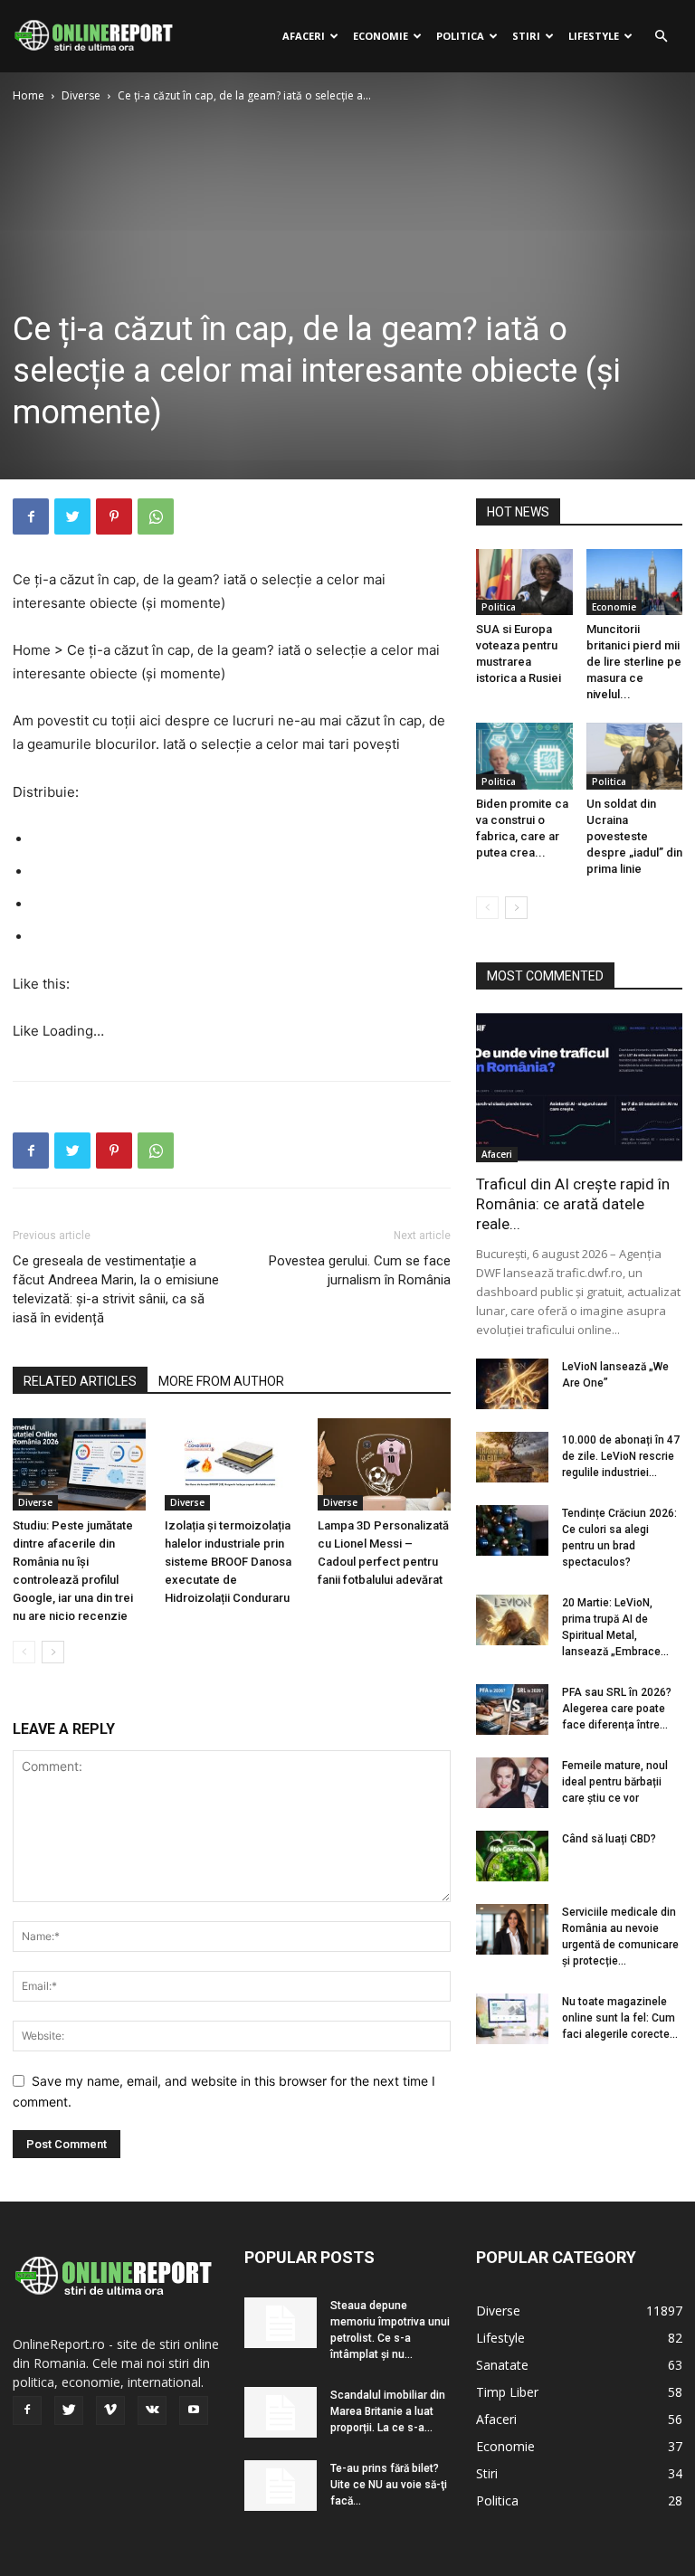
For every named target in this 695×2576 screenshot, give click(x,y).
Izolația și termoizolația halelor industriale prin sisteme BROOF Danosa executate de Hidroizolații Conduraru (228, 1562)
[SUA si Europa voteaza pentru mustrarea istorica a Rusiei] (524, 582)
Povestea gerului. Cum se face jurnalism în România (360, 1270)
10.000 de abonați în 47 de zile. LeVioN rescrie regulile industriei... (621, 1456)
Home (29, 95)
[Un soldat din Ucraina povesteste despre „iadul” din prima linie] (635, 756)
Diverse (81, 95)
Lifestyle (594, 36)
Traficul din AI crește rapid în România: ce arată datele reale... (573, 1204)
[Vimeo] (110, 2410)
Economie (381, 36)
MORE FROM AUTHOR (221, 1381)
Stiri (526, 36)
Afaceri (304, 36)
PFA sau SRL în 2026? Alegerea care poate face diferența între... (617, 1709)
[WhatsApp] (156, 516)
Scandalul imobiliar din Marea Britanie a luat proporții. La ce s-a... (388, 2411)
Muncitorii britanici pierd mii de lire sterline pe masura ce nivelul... (634, 662)
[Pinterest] (114, 516)
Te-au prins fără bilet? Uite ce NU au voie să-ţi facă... (389, 2485)
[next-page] (53, 1652)
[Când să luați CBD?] (512, 1856)
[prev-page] (24, 1652)
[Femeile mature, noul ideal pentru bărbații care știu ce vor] (512, 1783)
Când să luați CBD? (609, 1839)
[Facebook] (31, 516)
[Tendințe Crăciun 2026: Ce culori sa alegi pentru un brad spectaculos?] (512, 1530)
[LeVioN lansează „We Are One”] (512, 1384)
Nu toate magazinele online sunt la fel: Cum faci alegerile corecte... (620, 2018)
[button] (661, 37)
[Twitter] (72, 516)
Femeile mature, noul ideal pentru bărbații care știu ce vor (615, 1782)
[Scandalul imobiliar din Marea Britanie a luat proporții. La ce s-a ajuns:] (281, 2412)
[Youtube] (194, 2410)
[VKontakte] (152, 2410)
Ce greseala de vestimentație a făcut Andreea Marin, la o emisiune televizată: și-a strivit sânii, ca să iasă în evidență (116, 1289)
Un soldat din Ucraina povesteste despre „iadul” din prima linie (634, 836)
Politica (460, 36)
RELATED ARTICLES (80, 1381)
